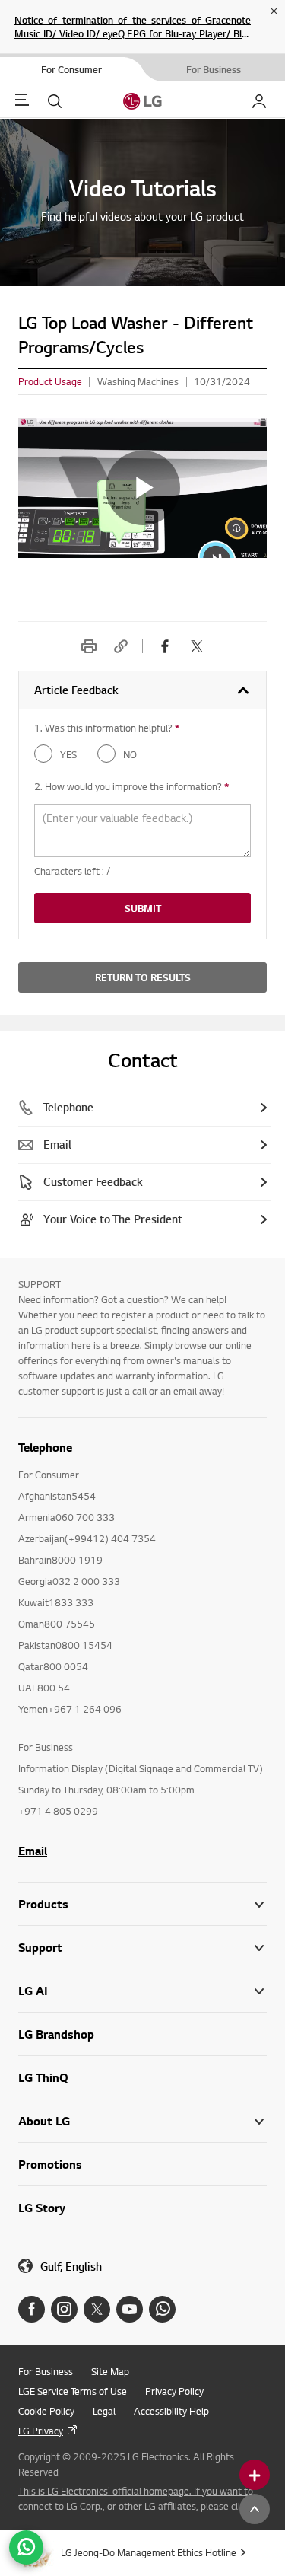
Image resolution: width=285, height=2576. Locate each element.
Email (33, 1851)
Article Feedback (76, 690)
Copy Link (121, 646)
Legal (104, 2411)
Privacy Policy (174, 2391)
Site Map (110, 2371)
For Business (46, 2371)
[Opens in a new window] (32, 2309)
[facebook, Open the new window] (165, 646)
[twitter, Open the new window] (197, 646)
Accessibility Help (171, 2411)
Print (89, 646)
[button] (142, 1948)
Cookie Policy (46, 2411)
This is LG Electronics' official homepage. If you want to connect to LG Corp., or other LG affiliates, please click (136, 2498)
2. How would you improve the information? (131, 786)
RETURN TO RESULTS (143, 977)
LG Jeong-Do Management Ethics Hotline (149, 2552)
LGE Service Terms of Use (73, 2391)
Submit (143, 908)
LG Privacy (41, 2431)
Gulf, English (71, 2267)
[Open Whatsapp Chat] (26, 2547)
